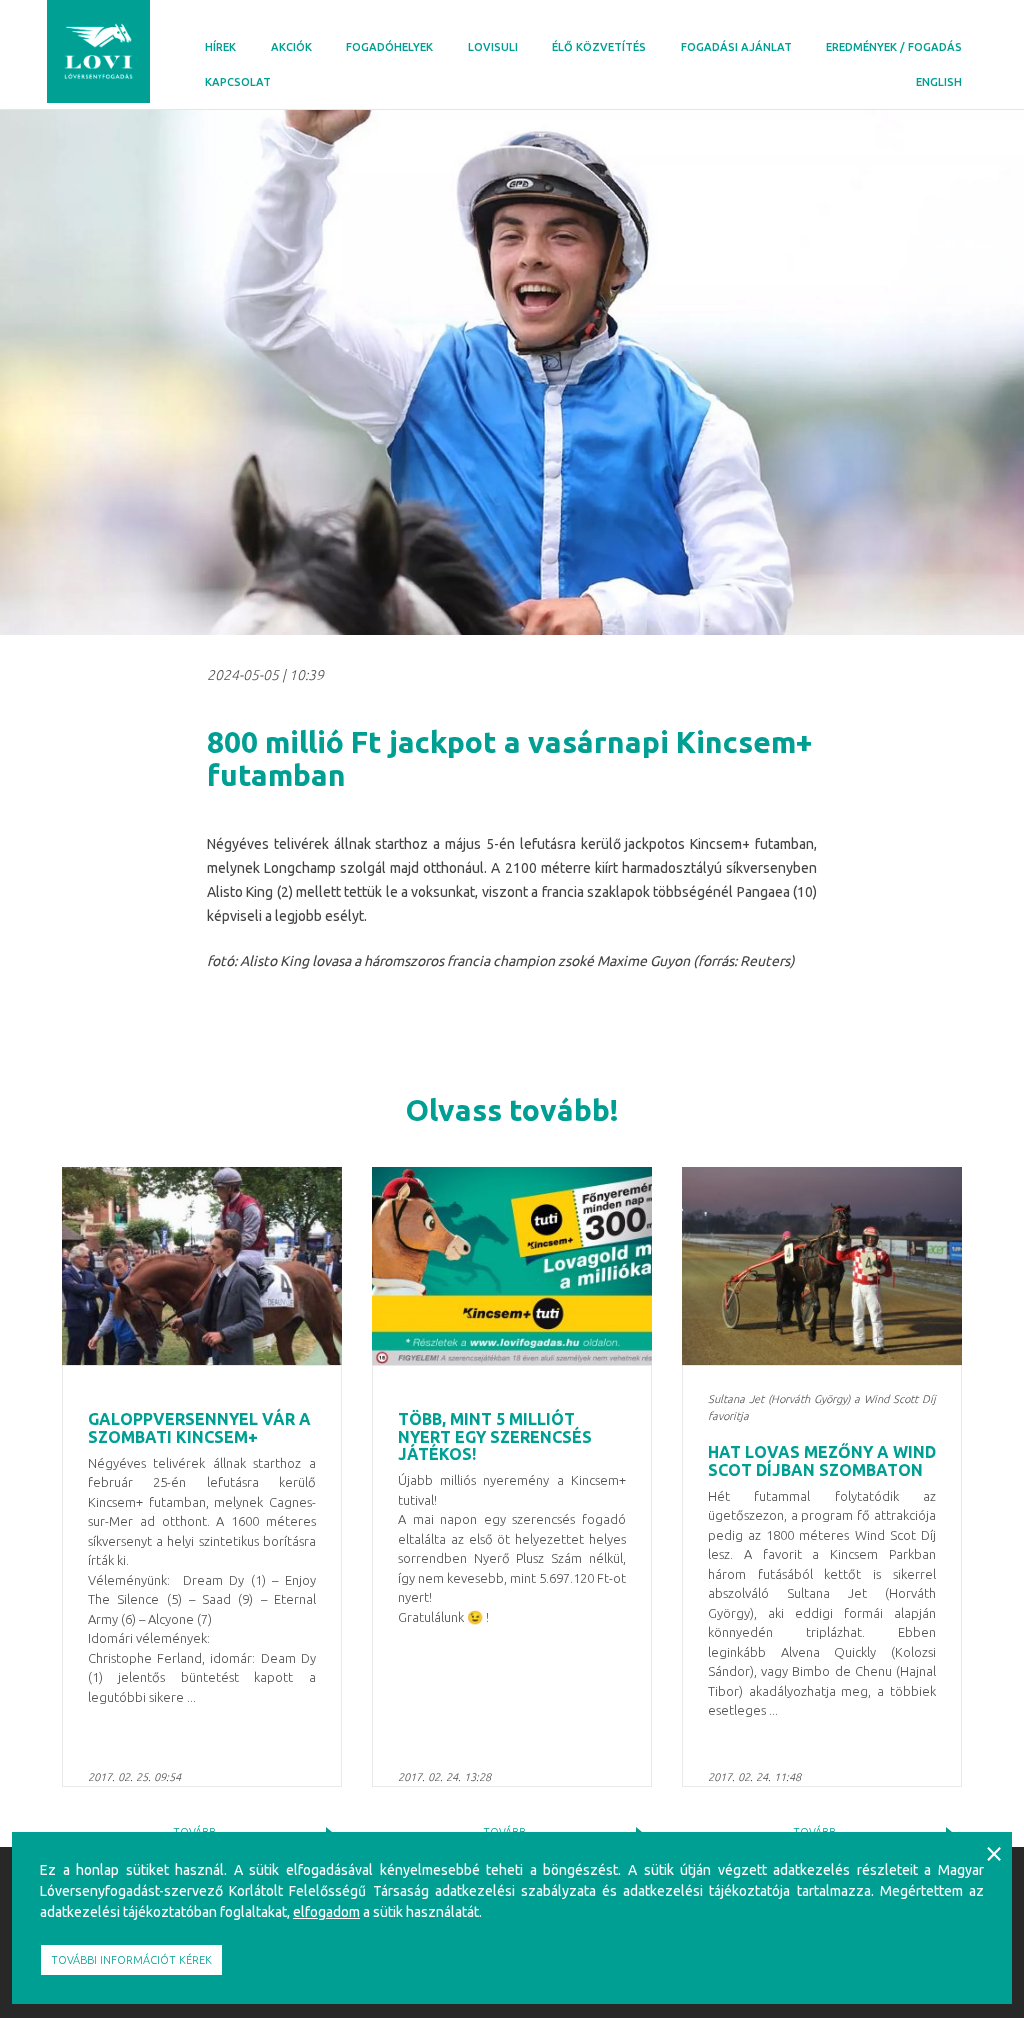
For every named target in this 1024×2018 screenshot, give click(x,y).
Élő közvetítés (599, 47)
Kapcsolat (238, 82)
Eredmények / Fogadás (894, 47)
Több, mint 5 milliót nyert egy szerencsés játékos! (495, 1436)
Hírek (220, 47)
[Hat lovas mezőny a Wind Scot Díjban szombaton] (822, 1266)
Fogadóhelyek (389, 47)
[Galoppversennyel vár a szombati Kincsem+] (202, 1266)
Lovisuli (493, 47)
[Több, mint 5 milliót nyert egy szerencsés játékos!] (512, 1266)
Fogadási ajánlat (736, 47)
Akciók (291, 47)
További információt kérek (131, 1960)
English (939, 82)
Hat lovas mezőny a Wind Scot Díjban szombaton (822, 1461)
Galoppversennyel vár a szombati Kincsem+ (199, 1428)
